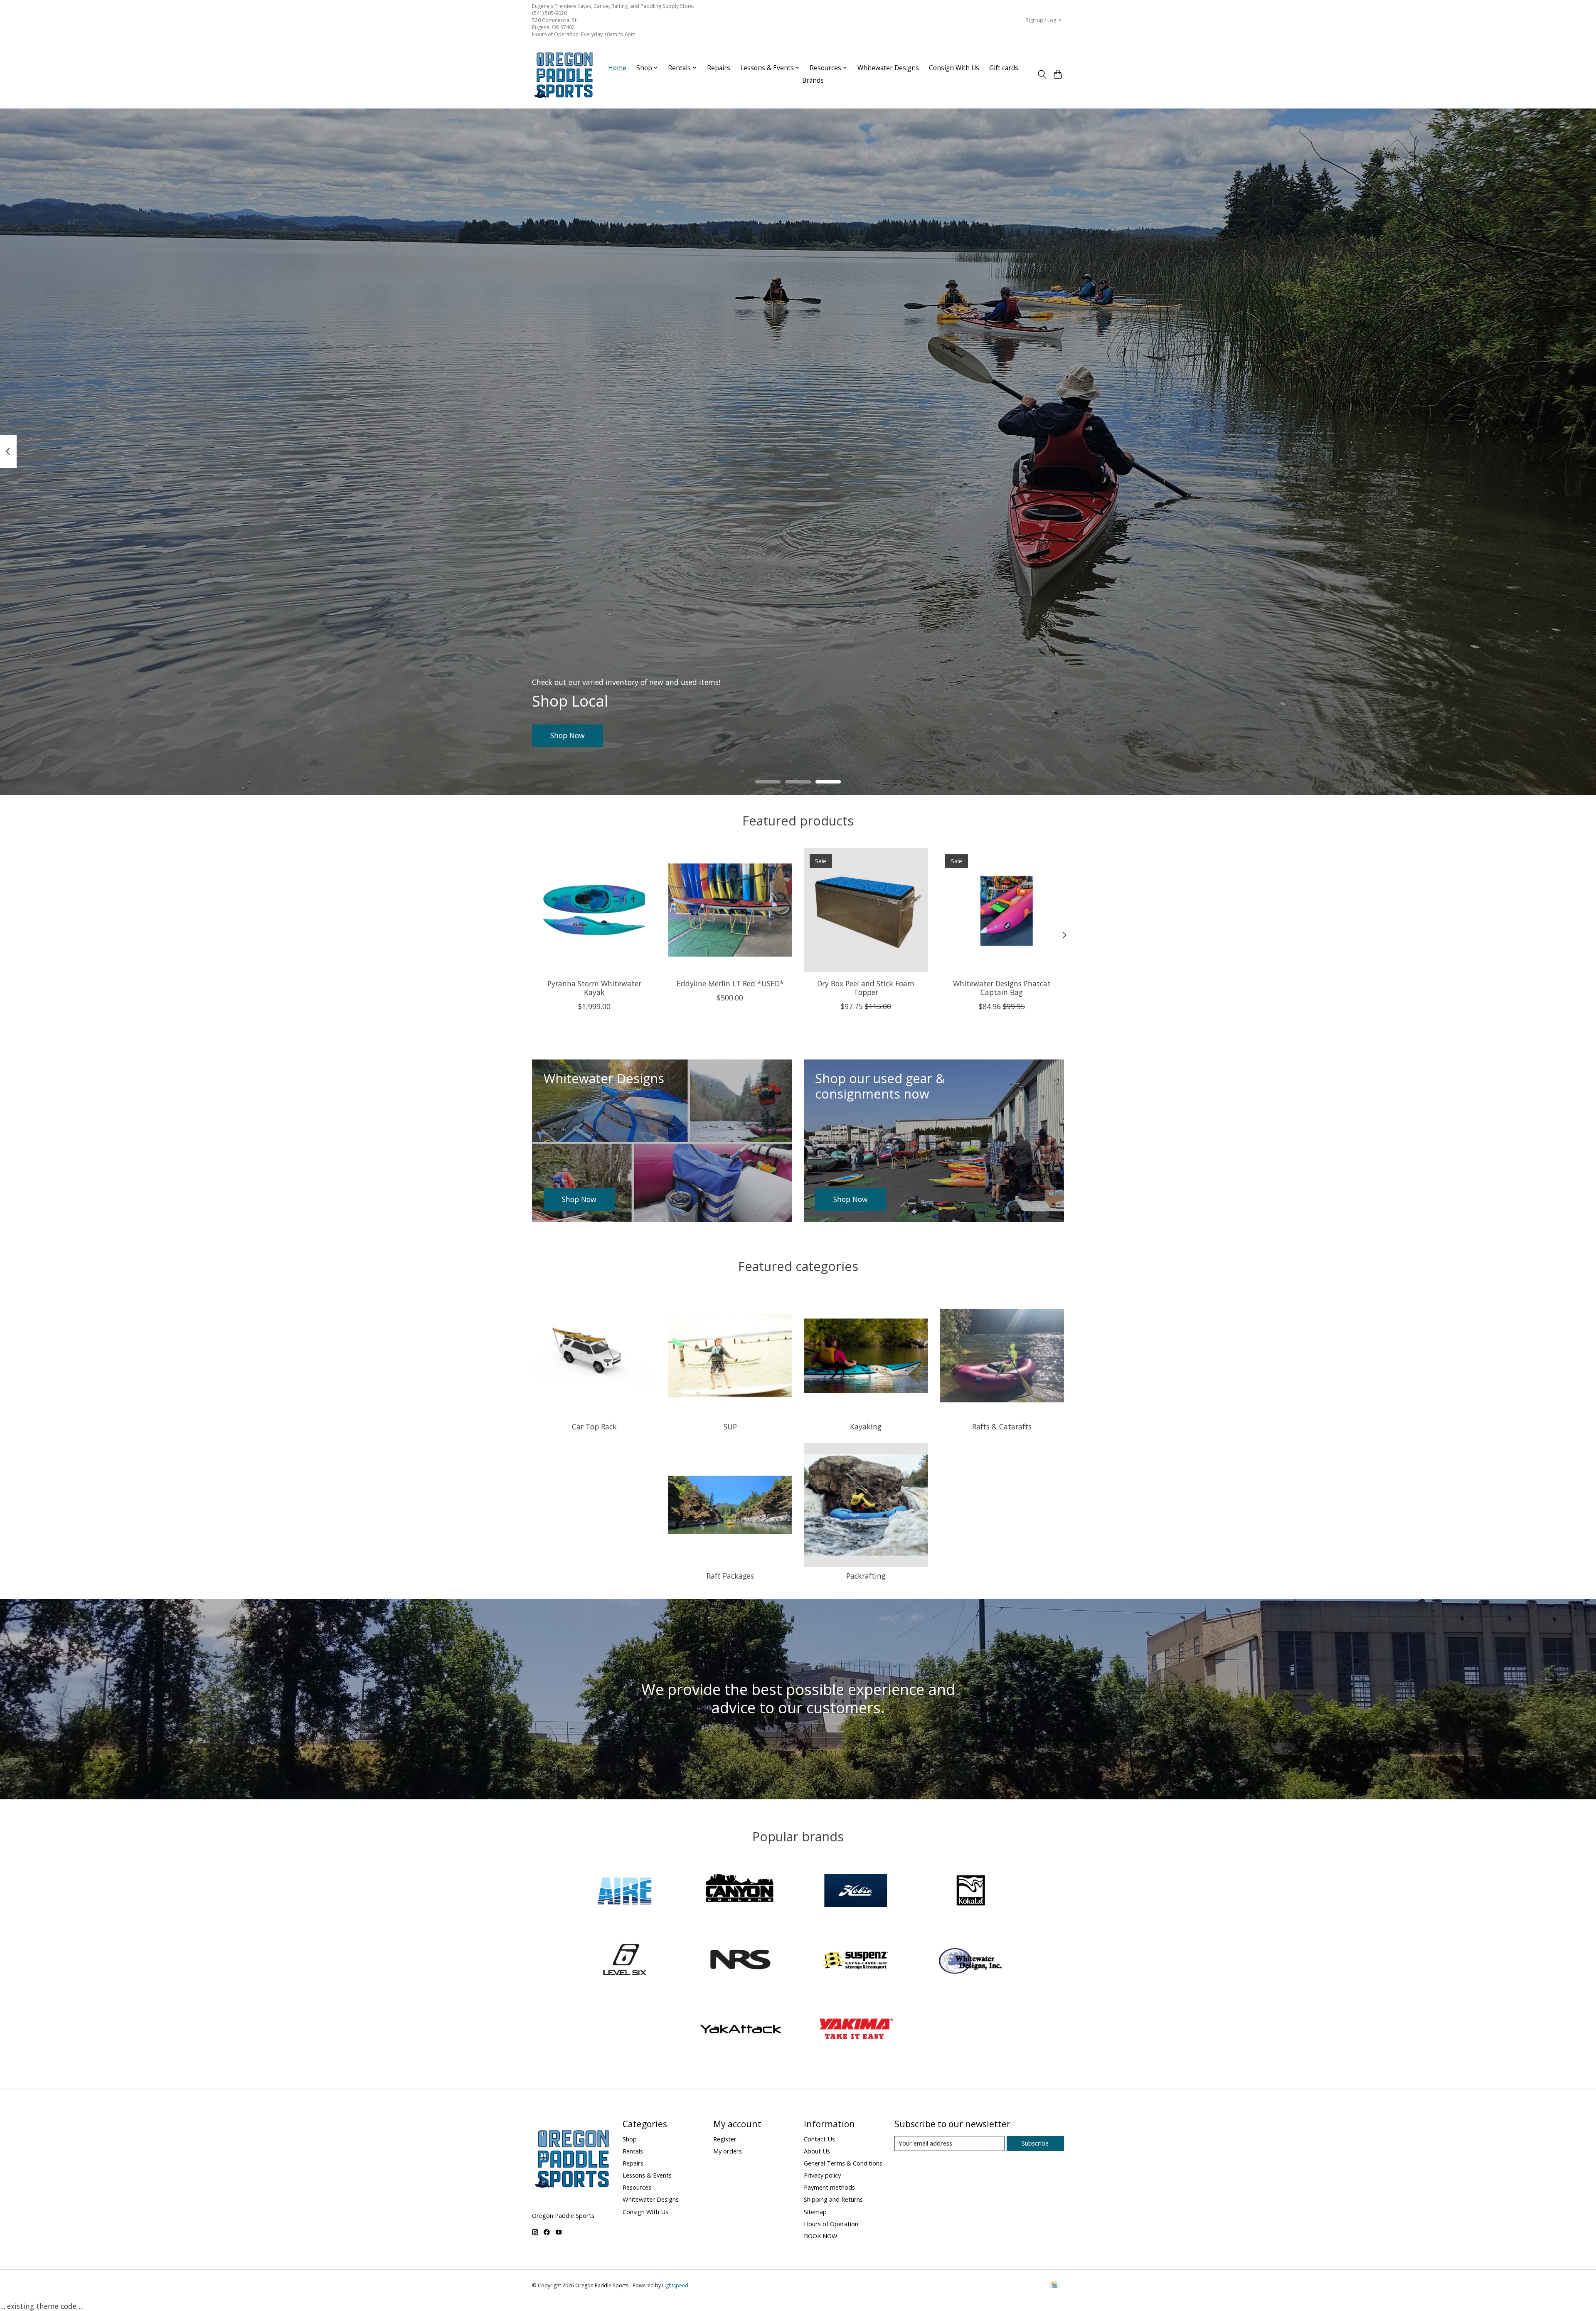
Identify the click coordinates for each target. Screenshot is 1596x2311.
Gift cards (1004, 68)
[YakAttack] (740, 2030)
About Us (817, 2151)
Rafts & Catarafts (1002, 1427)
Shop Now (568, 735)
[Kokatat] (971, 1891)
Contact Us (819, 2139)
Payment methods (829, 2187)
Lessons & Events (647, 2175)
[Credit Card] (1054, 2286)
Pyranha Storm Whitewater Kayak (594, 988)
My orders (728, 2151)
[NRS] (740, 1961)
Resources (637, 2187)
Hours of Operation (831, 2224)
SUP (730, 1427)
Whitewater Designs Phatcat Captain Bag (1002, 988)
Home (617, 68)
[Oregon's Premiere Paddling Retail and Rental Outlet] (563, 74)
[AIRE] (625, 1891)
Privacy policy (822, 2175)
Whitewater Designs (888, 68)
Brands (813, 80)
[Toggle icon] (1042, 74)
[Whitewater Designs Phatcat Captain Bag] (1002, 910)
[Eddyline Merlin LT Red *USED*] (730, 910)
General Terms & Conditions (843, 2163)
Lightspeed (675, 2285)
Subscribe (1035, 2143)
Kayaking (866, 1427)
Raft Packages (730, 1576)
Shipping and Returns (833, 2199)
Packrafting (866, 1576)
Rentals (633, 2151)
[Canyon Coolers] (740, 1891)
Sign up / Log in (1044, 20)
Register (725, 2139)
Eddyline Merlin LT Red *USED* (730, 983)
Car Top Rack (594, 1427)
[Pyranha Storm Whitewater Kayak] (594, 910)
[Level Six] (625, 1961)
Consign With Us (954, 68)
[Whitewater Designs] (971, 1961)
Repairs (719, 68)
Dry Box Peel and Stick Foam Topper (866, 988)
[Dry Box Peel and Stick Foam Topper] (866, 910)
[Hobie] (856, 1891)
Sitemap (815, 2212)
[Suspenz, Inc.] (856, 1961)
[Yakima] (856, 2030)
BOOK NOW (821, 2236)
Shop (630, 2139)
